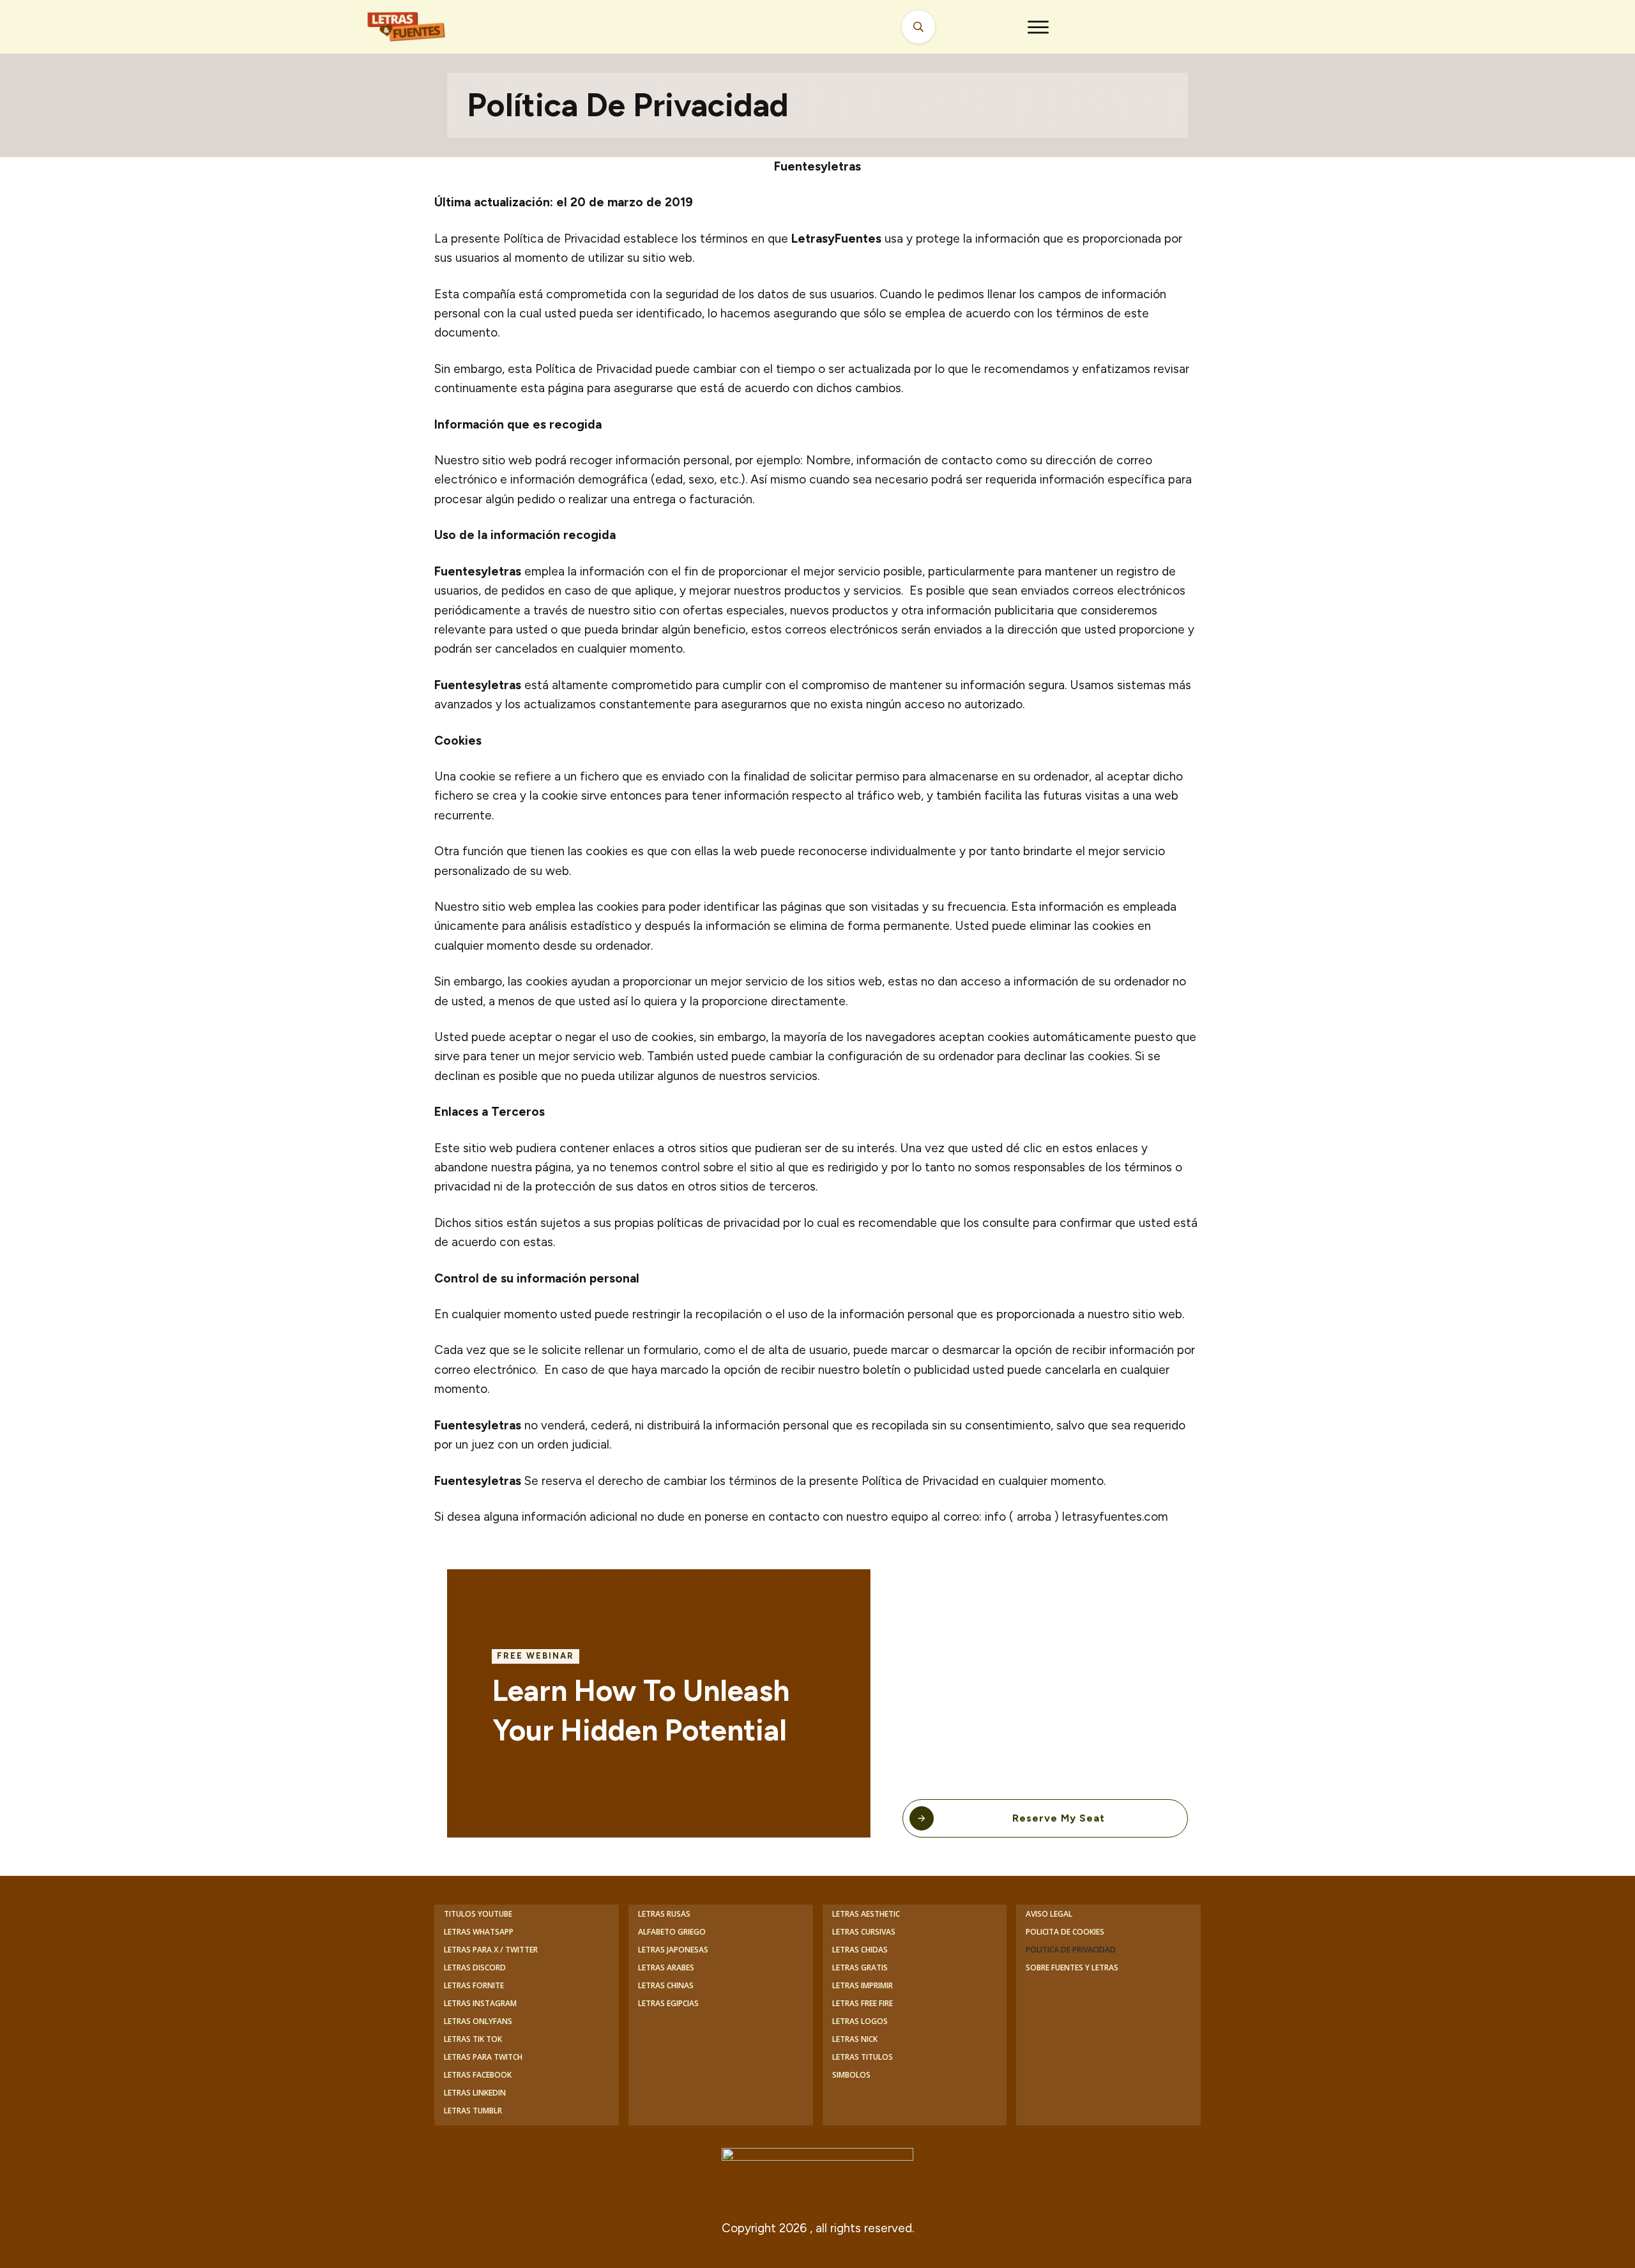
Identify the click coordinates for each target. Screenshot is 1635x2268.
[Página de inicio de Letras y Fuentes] (422, 27)
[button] (1038, 27)
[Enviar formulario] (918, 27)
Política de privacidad (628, 105)
